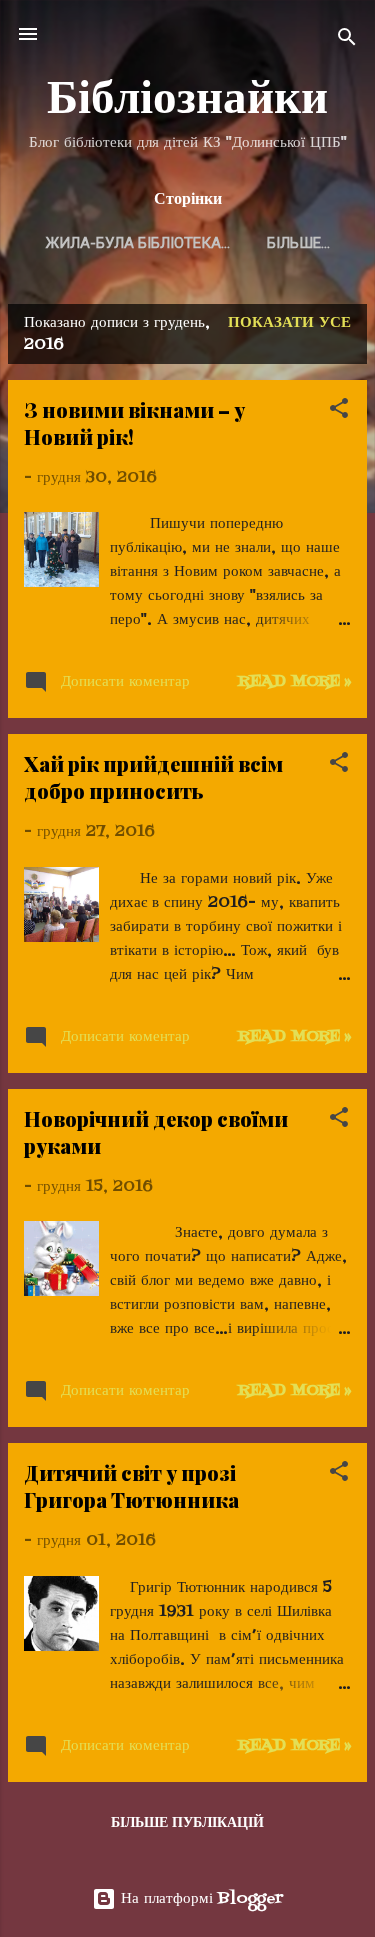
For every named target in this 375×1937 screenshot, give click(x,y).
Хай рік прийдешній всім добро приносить (153, 777)
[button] (339, 412)
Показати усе (289, 323)
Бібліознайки (187, 95)
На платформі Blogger (199, 1899)
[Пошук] (347, 40)
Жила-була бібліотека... (138, 243)
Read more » (294, 682)
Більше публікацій (187, 1823)
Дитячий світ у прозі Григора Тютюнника (131, 1486)
